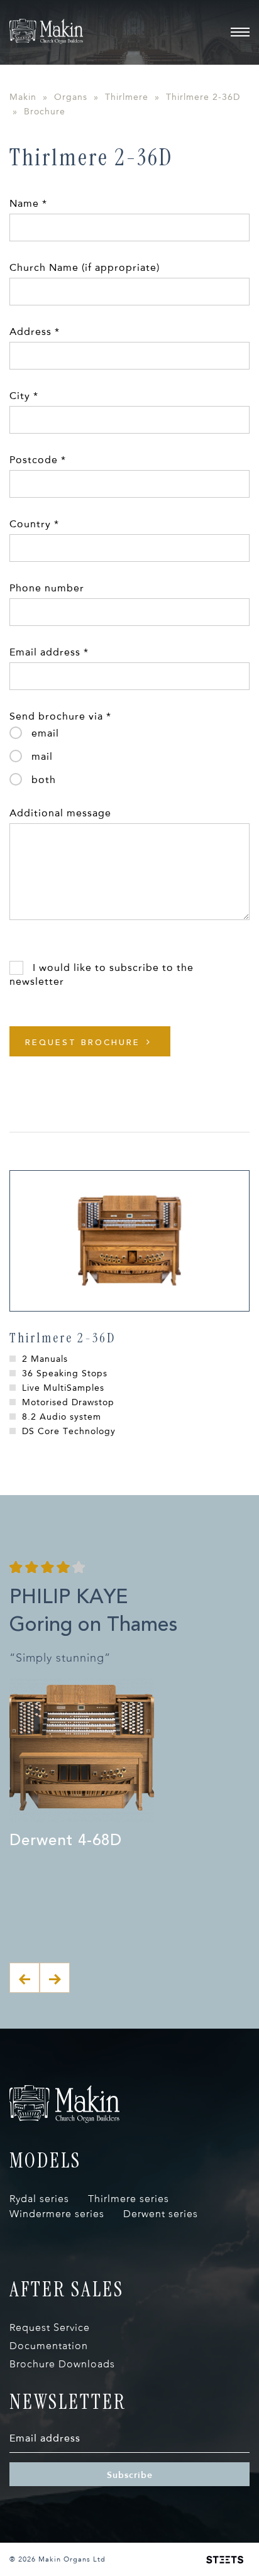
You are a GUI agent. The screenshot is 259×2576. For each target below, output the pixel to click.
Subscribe (130, 2475)
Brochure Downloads (62, 2364)
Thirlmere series (129, 2199)
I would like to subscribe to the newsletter (102, 974)
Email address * (49, 652)
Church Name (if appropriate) (85, 267)
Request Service (50, 2327)
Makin (23, 97)
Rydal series (39, 2199)
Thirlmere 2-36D (203, 97)
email (45, 733)
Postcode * (38, 460)
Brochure (45, 112)
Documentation (49, 2346)
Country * (34, 524)
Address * (35, 332)
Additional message (60, 813)
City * (24, 396)
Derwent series (161, 2214)
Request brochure (83, 1042)
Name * (28, 203)
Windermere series (57, 2214)
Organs (71, 97)
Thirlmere (127, 97)
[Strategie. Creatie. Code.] (225, 2560)
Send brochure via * (60, 716)
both (44, 780)
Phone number (47, 588)
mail (42, 756)
